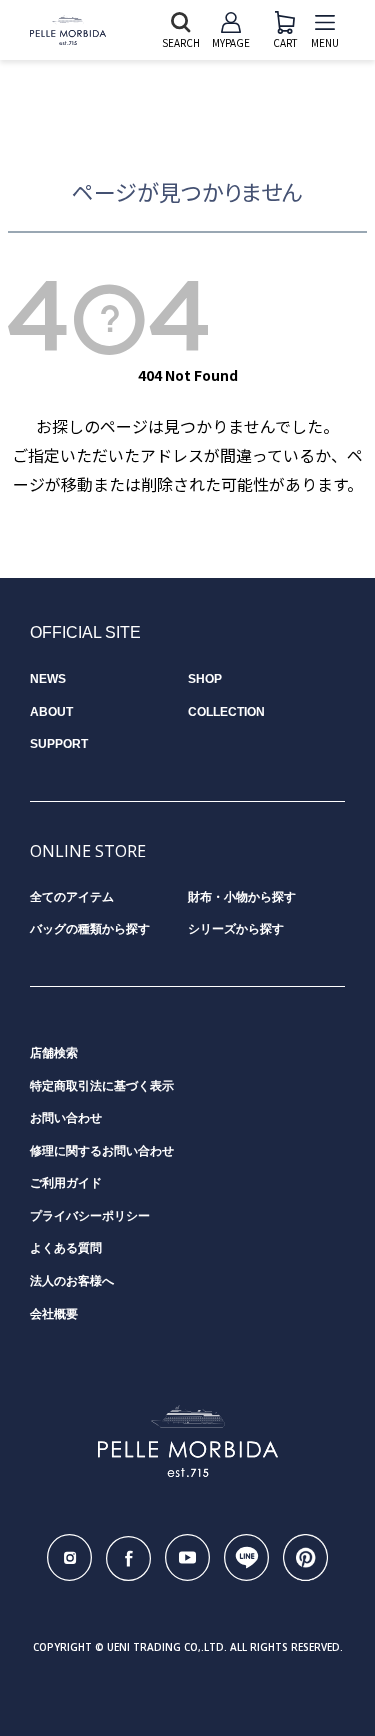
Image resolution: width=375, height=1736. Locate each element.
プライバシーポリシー (90, 1216)
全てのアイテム (72, 897)
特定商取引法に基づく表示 (102, 1086)
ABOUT (51, 712)
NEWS (48, 679)
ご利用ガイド (66, 1183)
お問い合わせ (66, 1118)
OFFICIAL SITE (85, 632)
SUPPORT (59, 744)
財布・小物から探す (242, 897)
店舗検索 (54, 1053)
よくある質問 (66, 1248)
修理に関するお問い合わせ (102, 1151)
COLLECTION (226, 712)
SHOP (205, 679)
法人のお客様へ (72, 1281)
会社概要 (54, 1314)
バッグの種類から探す (90, 929)
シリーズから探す (236, 929)
